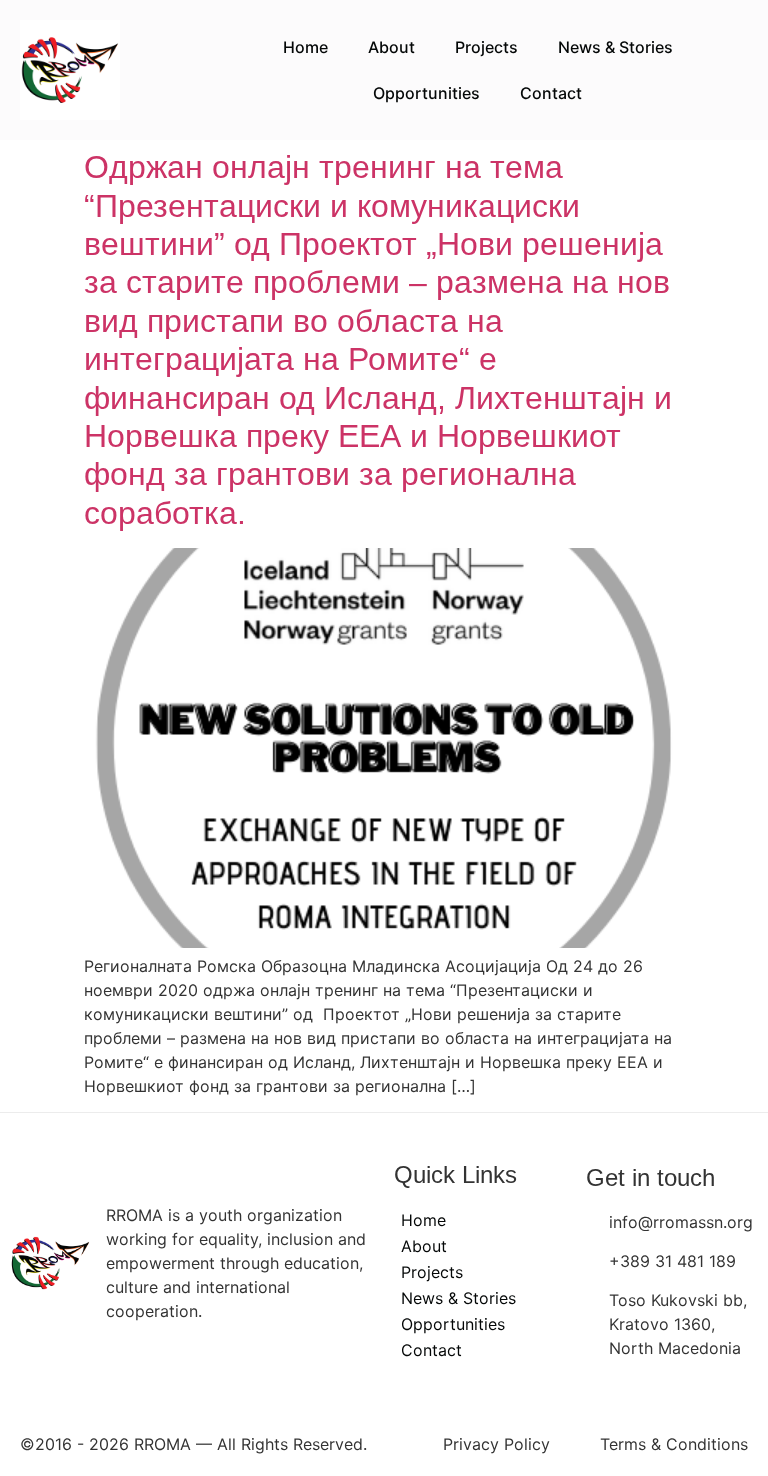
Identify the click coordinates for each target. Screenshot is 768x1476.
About (391, 47)
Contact (551, 93)
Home (305, 47)
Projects (486, 47)
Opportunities (426, 93)
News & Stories (615, 47)
